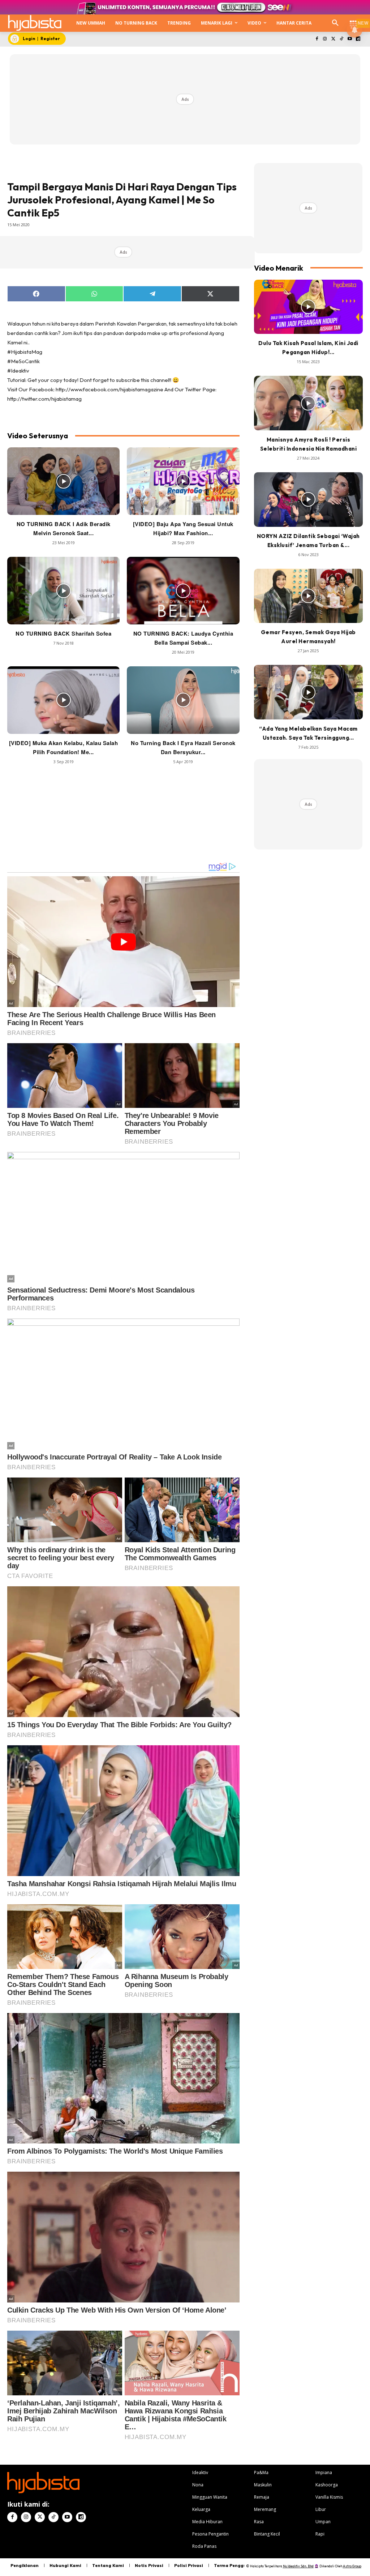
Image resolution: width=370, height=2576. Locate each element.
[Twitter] (333, 39)
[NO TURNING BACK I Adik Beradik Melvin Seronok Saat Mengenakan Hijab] (63, 481)
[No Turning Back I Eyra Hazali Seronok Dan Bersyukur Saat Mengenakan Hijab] (183, 700)
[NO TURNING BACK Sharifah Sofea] (63, 591)
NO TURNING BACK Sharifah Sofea (63, 633)
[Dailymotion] (358, 39)
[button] (335, 23)
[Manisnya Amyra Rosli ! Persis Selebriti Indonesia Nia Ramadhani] (308, 403)
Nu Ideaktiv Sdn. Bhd (298, 2566)
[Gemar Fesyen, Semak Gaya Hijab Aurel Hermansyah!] (308, 596)
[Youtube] (350, 39)
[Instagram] (325, 39)
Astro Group (352, 2566)
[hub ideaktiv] (353, 20)
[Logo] (35, 23)
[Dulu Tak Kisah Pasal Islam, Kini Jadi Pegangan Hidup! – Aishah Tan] (308, 307)
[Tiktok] (342, 39)
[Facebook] (317, 39)
